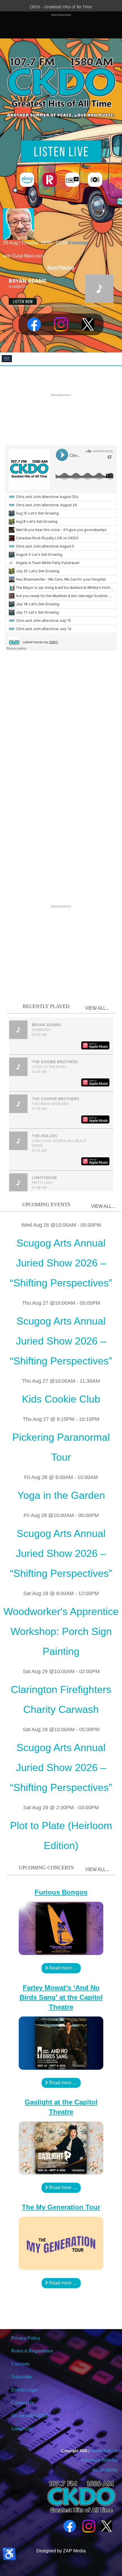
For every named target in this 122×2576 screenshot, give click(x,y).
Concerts (20, 2364)
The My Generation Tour (61, 2207)
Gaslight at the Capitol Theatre (61, 2107)
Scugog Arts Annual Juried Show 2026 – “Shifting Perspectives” (61, 1263)
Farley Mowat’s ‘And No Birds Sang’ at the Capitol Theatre (61, 1997)
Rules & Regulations (32, 2351)
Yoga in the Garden (61, 1495)
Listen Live (22, 2429)
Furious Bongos (61, 1892)
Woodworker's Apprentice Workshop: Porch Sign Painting (61, 1631)
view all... (97, 1008)
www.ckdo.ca (104, 2451)
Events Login (25, 2390)
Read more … (63, 1968)
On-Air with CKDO (30, 2416)
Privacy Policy (26, 2338)
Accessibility (104, 2470)
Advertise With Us (99, 2460)
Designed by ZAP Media (61, 2551)
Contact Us (23, 2403)
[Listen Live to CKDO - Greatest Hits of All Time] (61, 151)
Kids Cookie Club (61, 1399)
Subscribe (22, 2377)
